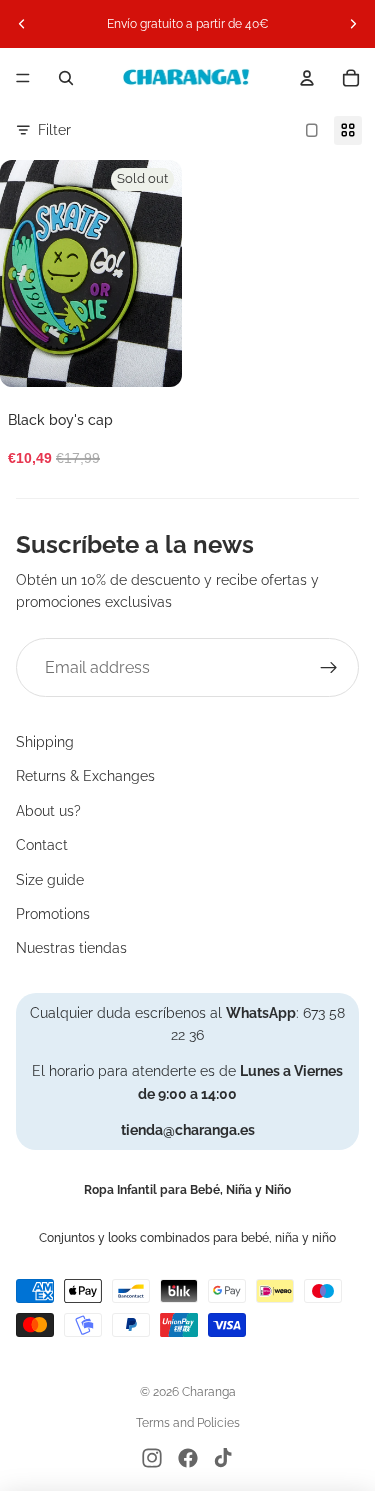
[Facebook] (188, 1458)
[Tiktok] (223, 1458)
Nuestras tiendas (71, 948)
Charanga (209, 1392)
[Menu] (23, 78)
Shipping (45, 742)
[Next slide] (353, 24)
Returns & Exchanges (85, 776)
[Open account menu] (307, 78)
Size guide (50, 880)
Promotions (53, 914)
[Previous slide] (22, 24)
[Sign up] (329, 668)
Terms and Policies (188, 1423)
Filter (54, 130)
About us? (48, 811)
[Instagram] (152, 1458)
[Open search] (66, 78)
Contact (42, 845)
